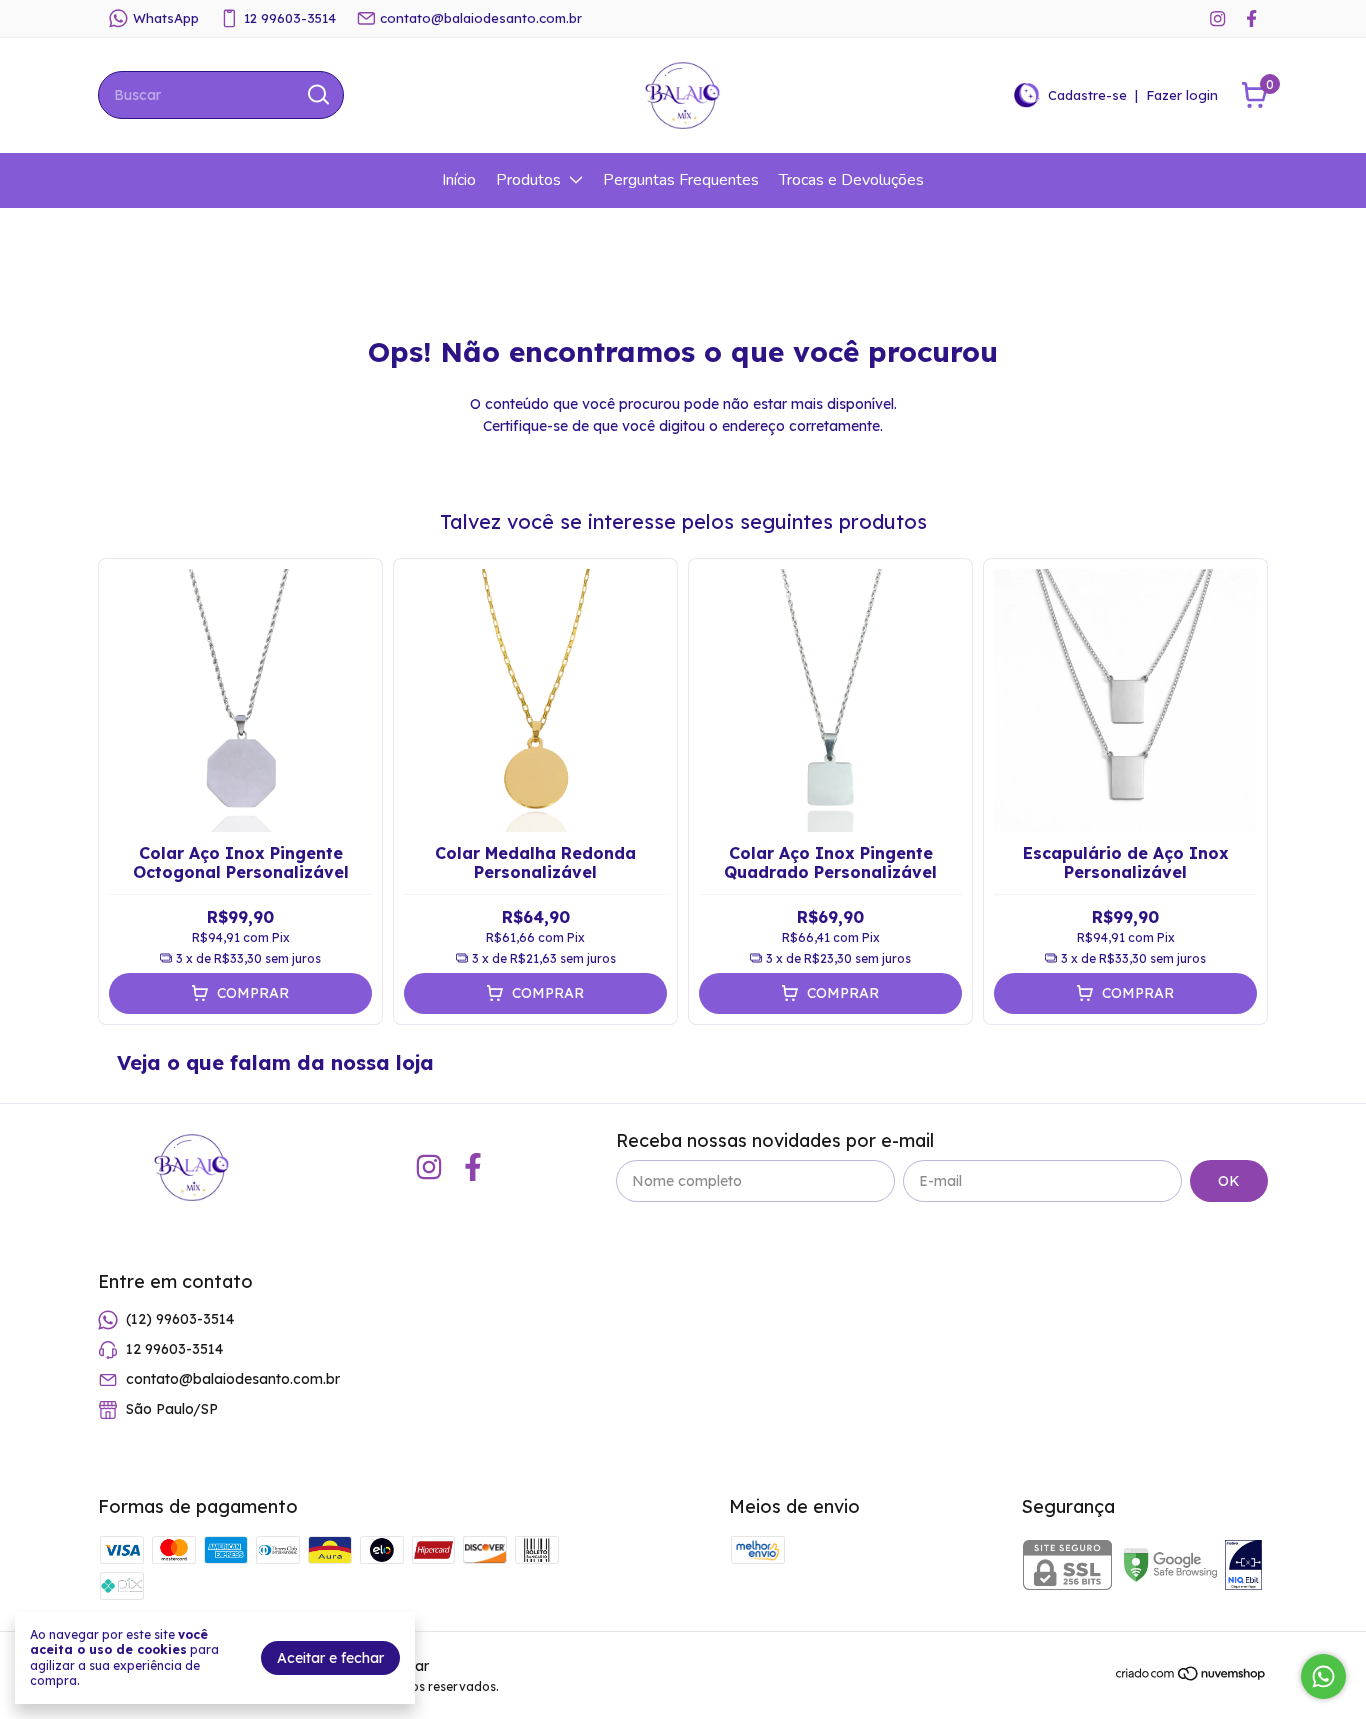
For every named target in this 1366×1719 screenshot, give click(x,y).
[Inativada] (1243, 1567)
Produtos (528, 180)
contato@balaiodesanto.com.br (481, 18)
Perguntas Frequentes (681, 180)
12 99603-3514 (290, 18)
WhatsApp (166, 18)
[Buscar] (317, 94)
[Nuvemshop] (1191, 1677)
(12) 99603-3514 (180, 1319)
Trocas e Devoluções (851, 180)
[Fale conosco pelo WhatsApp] (1323, 1676)
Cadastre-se (1087, 95)
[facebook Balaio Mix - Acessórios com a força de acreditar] (1251, 18)
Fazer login (1182, 95)
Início (459, 180)
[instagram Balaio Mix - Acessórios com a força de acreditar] (1217, 18)
